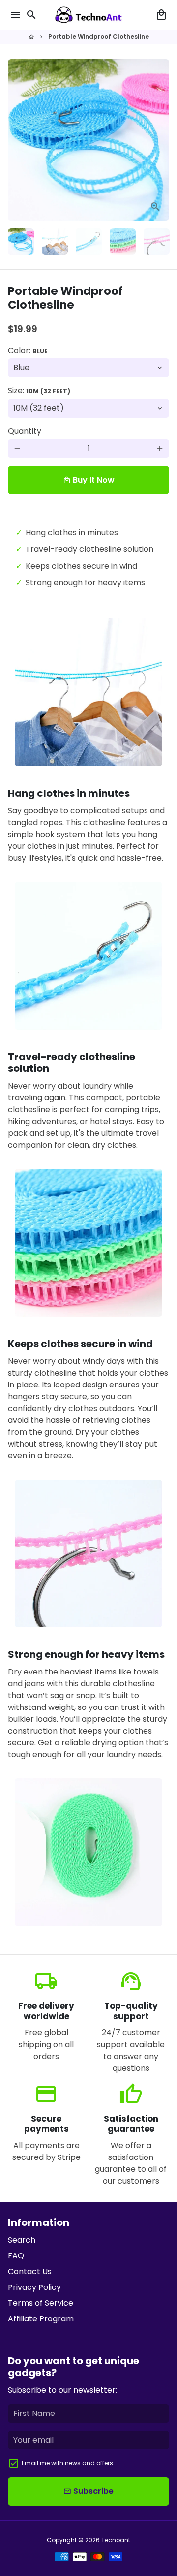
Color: (28, 350)
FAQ (16, 2256)
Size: (39, 391)
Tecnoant (116, 2540)
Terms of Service (41, 2303)
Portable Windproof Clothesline (99, 37)
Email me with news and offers (67, 2463)
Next (160, 140)
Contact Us (30, 2271)
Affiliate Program (41, 2319)
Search (22, 2240)
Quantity (25, 431)
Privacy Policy (34, 2287)
